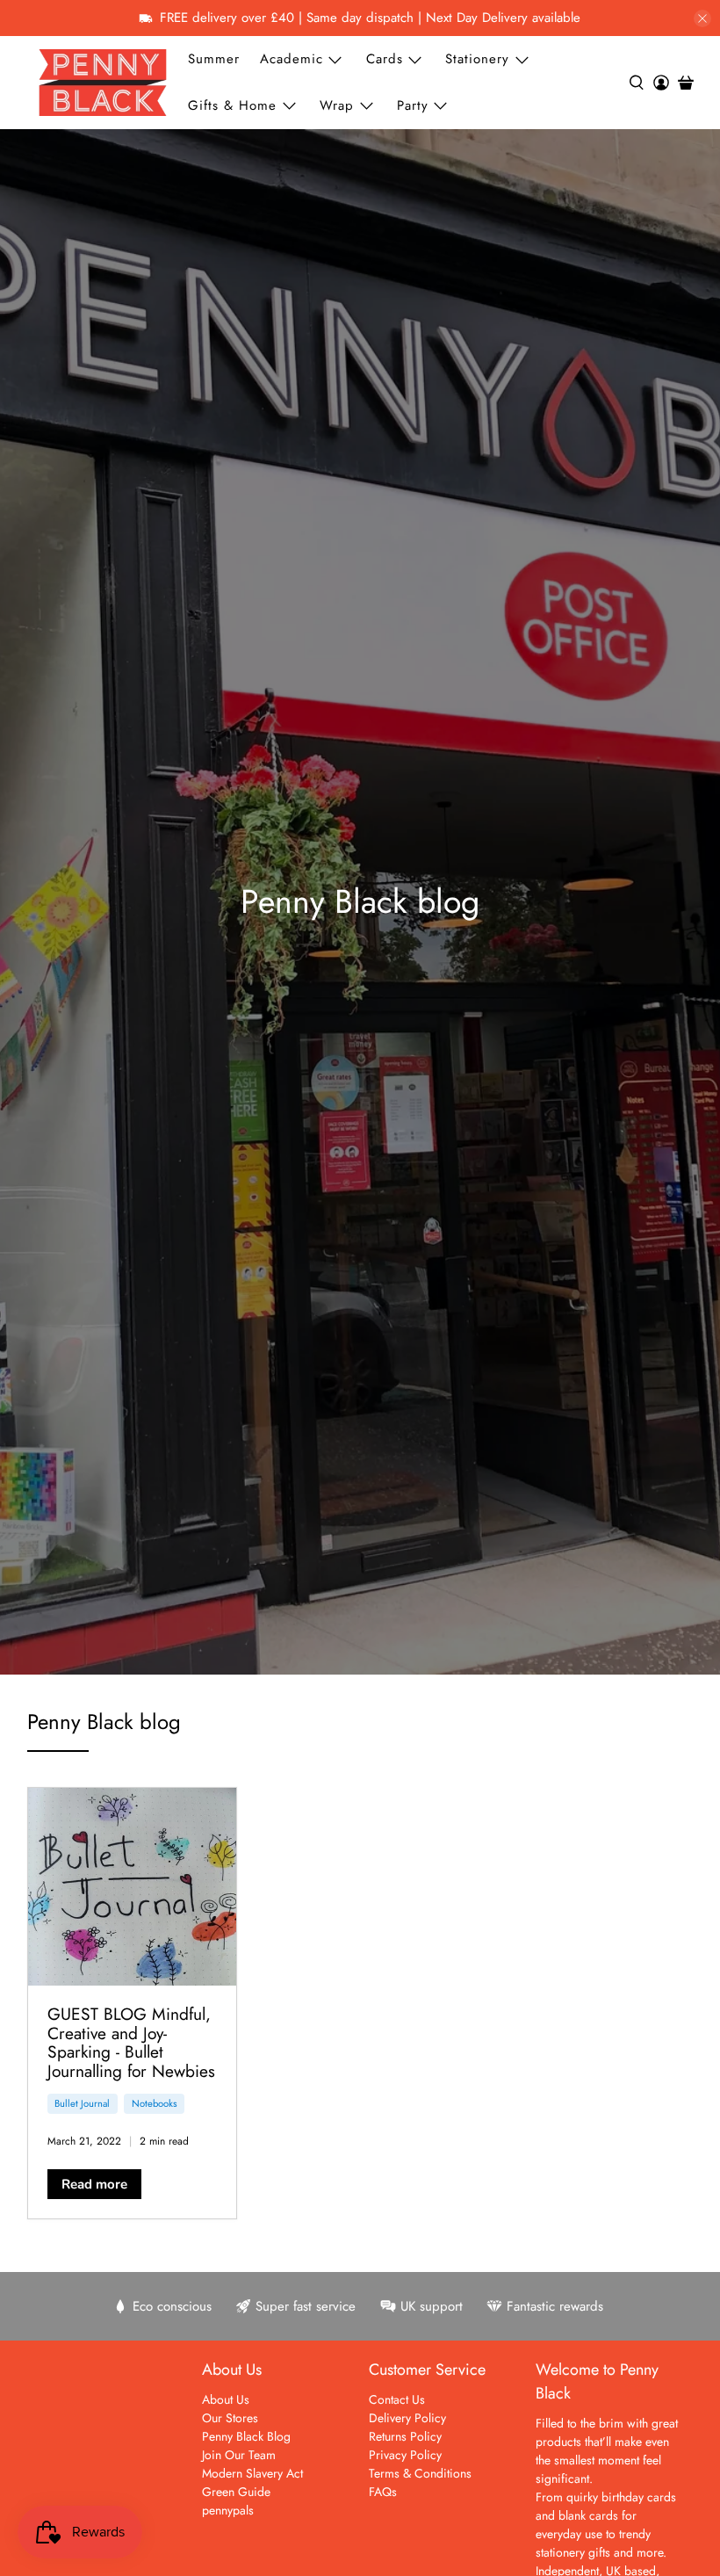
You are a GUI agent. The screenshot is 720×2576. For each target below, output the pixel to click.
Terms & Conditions (420, 2473)
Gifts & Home (232, 105)
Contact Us (397, 2399)
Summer (214, 59)
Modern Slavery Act (252, 2473)
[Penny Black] (103, 82)
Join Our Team (239, 2455)
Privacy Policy (405, 2455)
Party (413, 105)
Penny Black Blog (246, 2436)
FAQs (383, 2492)
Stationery (477, 59)
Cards (385, 59)
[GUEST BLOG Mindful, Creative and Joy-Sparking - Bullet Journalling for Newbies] (133, 1887)
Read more (94, 2184)
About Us (226, 2399)
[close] (702, 18)
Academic (292, 59)
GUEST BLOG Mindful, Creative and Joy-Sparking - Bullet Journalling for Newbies (131, 2042)
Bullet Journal (82, 2103)
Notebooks (155, 2103)
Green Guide (236, 2492)
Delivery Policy (407, 2418)
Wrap (337, 105)
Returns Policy (405, 2436)
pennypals (228, 2510)
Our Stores (230, 2418)
